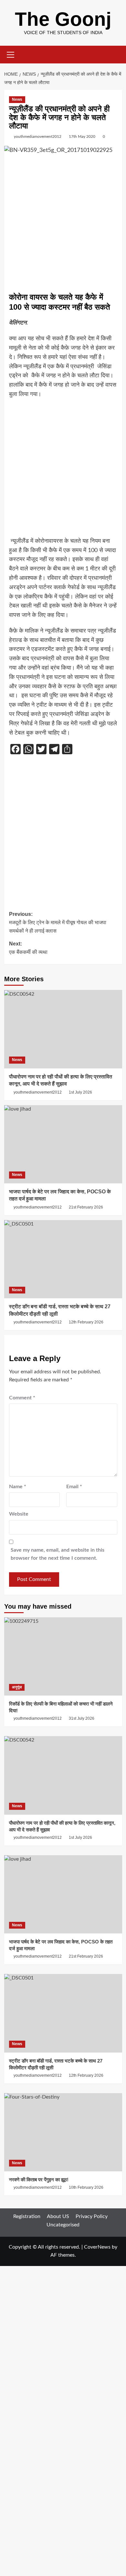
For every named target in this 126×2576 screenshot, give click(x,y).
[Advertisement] (63, 223)
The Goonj (63, 19)
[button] (11, 54)
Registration (27, 2216)
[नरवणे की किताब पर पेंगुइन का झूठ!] (63, 2132)
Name (18, 1487)
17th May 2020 (82, 136)
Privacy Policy (92, 2216)
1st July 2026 (80, 1092)
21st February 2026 (86, 1207)
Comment (22, 1398)
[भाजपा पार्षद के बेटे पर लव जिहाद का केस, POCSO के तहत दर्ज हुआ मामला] (63, 1144)
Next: (28, 948)
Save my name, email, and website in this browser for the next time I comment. (58, 1554)
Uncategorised (63, 2225)
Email (74, 1487)
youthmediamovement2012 (38, 136)
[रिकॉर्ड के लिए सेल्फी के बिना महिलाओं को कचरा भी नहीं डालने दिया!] (63, 1656)
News (17, 99)
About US (58, 2216)
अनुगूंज (17, 1687)
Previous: (58, 922)
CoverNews (97, 2247)
